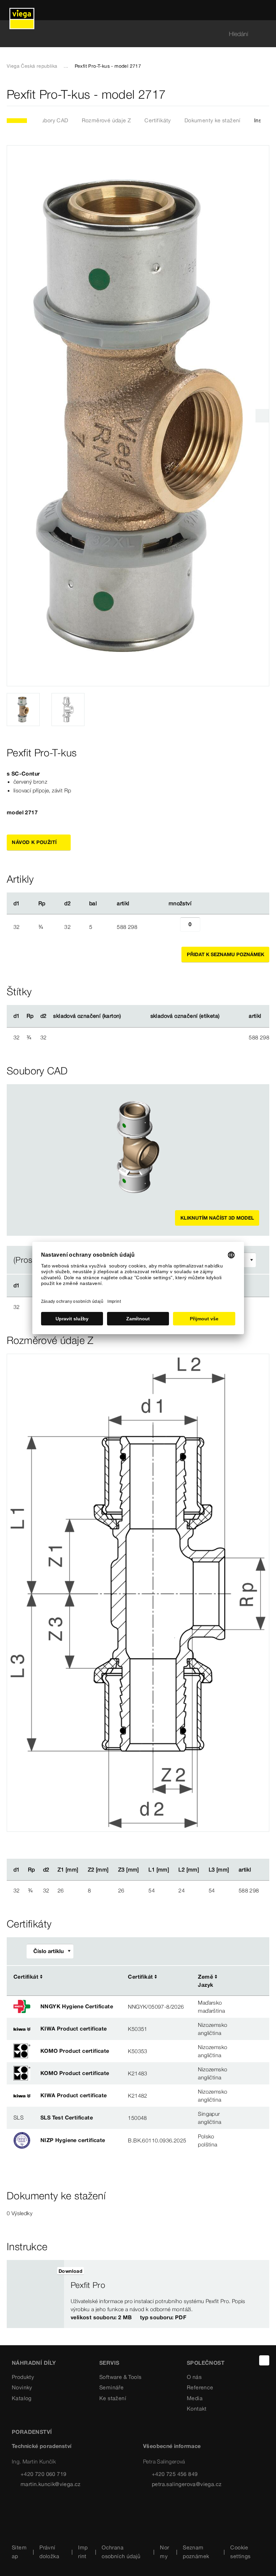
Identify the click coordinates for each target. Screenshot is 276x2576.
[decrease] (173, 927)
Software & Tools (120, 2377)
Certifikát (26, 1977)
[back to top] (264, 2360)
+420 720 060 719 (43, 2474)
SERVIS (109, 2363)
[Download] (241, 1977)
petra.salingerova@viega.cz (187, 2484)
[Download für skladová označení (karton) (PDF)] (127, 1016)
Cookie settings (240, 2552)
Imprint (83, 2552)
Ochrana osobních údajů (121, 2552)
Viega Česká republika (32, 66)
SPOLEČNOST (206, 2363)
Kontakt (197, 2409)
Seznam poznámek (196, 2552)
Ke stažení (113, 2398)
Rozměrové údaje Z (107, 120)
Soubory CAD (51, 120)
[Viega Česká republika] (22, 10)
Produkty (23, 2377)
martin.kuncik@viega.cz (51, 2484)
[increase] (208, 927)
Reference (200, 2387)
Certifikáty (158, 120)
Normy (164, 2552)
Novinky (22, 2387)
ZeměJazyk (205, 1981)
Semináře (111, 2387)
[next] (262, 416)
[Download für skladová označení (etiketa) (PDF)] (225, 1016)
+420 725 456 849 (175, 2474)
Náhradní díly (34, 2363)
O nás (194, 2377)
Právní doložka (49, 2552)
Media (195, 2398)
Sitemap (19, 2552)
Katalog (22, 2398)
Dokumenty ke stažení (213, 120)
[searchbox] (132, 34)
